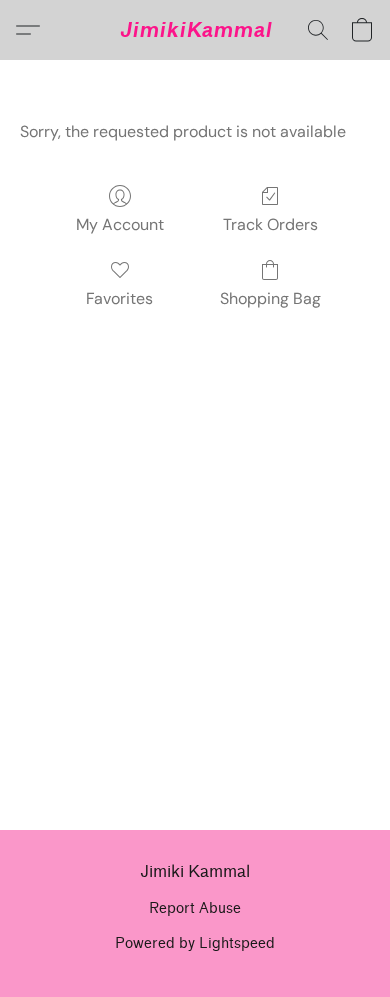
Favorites (119, 298)
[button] (195, 30)
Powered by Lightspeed (195, 943)
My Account (120, 224)
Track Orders (270, 224)
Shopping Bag (270, 298)
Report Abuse (195, 908)
